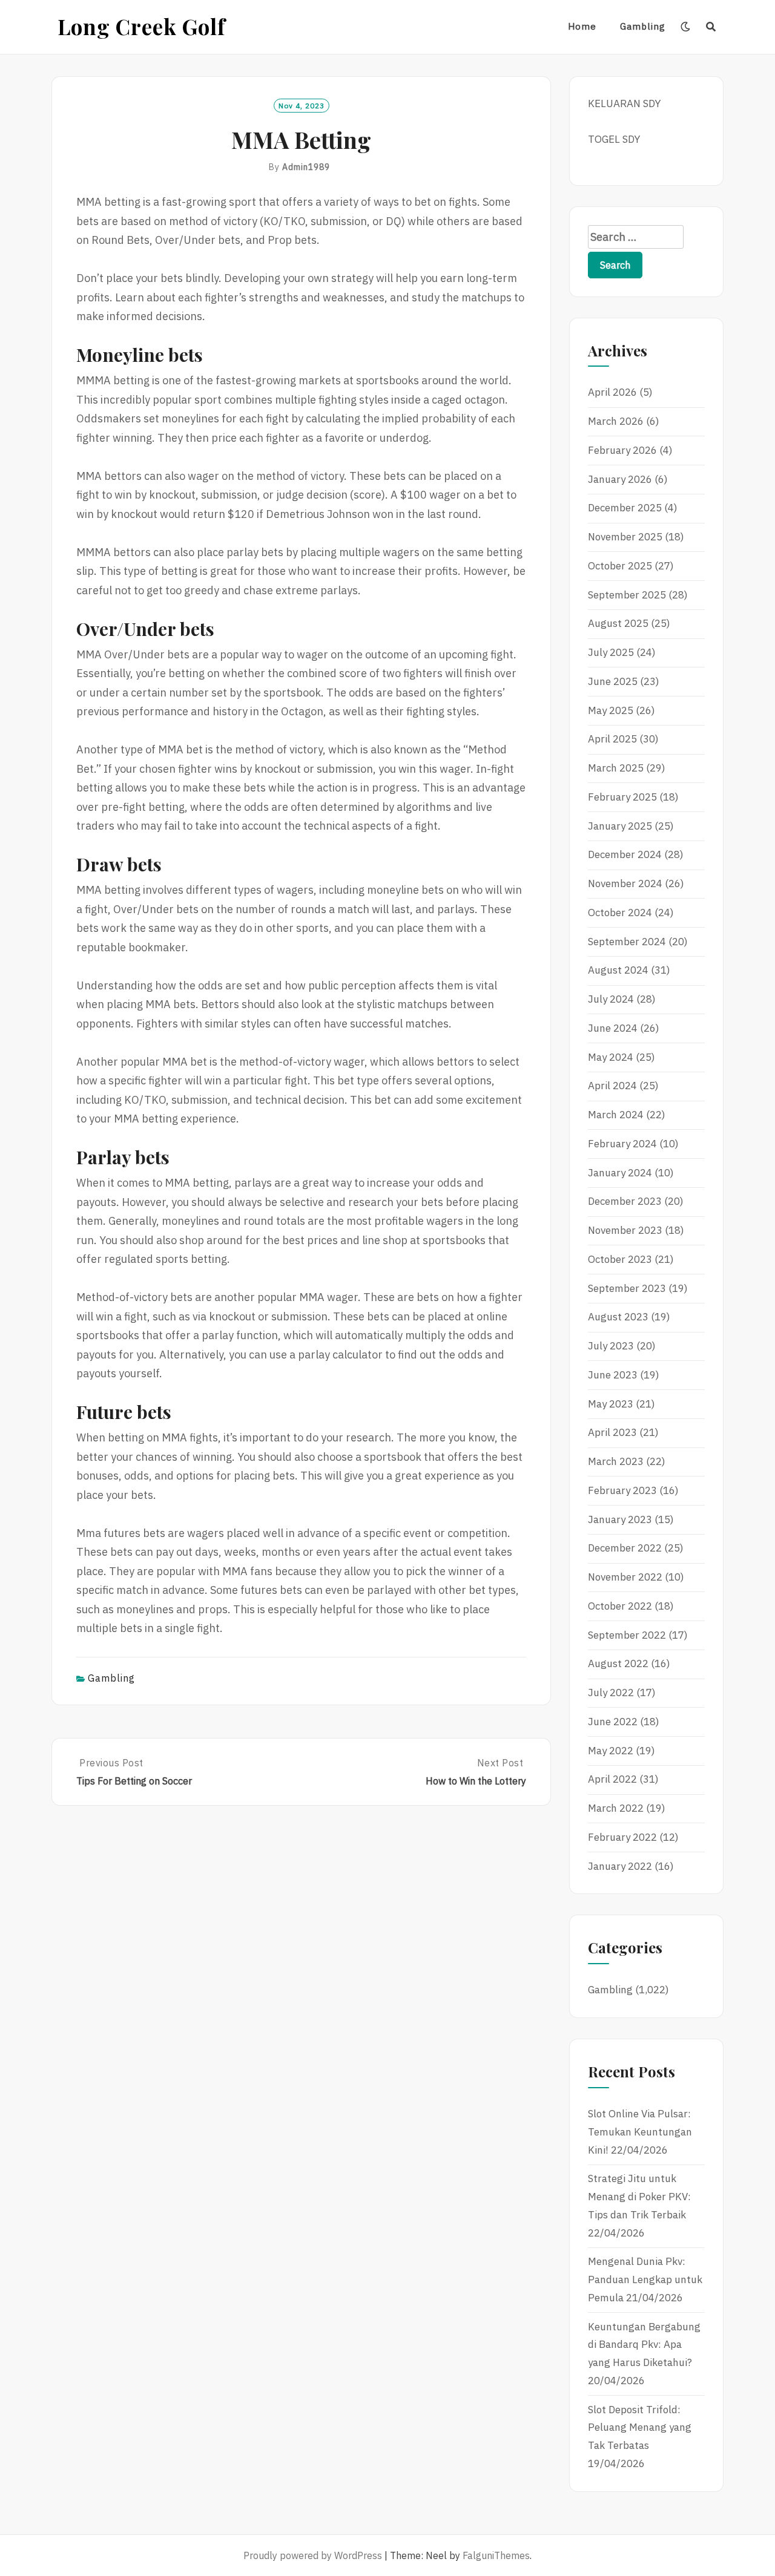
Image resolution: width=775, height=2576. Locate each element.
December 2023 (625, 1201)
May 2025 (611, 710)
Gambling (643, 26)
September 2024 (627, 942)
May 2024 (611, 1057)
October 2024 (620, 913)
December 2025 (625, 508)
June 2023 (613, 1375)
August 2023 (618, 1317)
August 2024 (618, 970)
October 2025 (620, 566)
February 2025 (622, 797)
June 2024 (613, 1028)
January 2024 (620, 1173)
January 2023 (620, 1519)
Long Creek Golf (141, 26)
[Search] (711, 27)
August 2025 (618, 623)
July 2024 (611, 999)
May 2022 (611, 1751)
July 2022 (611, 1693)
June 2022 (613, 1722)
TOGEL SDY (614, 139)
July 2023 (611, 1346)
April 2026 (612, 392)
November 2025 (625, 537)
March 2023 (616, 1461)
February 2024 (622, 1144)
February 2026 (622, 450)
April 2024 (612, 1086)
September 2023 (627, 1288)
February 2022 (622, 1837)
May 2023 (611, 1404)
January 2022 (620, 1866)
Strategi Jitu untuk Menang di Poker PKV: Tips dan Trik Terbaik (639, 2197)
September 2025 (627, 595)
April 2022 (612, 1779)
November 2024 (625, 883)
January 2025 (620, 826)
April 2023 (612, 1432)
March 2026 (616, 421)
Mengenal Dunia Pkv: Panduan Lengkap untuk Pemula (645, 2279)
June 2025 (613, 681)
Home (582, 26)
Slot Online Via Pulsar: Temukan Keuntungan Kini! (640, 2132)
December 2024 (625, 854)
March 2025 (616, 768)
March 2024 (616, 1115)
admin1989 (306, 167)
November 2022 (625, 1577)
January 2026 (620, 479)
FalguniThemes (496, 2555)
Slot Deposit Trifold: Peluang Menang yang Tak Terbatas (640, 2428)
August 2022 (618, 1663)
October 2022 (620, 1606)
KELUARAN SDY (624, 103)
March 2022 (616, 1808)
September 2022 (627, 1635)
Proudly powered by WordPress (313, 2555)
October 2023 (620, 1259)
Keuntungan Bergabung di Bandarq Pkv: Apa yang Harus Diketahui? (644, 2345)
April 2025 (612, 739)
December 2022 (625, 1548)
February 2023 (622, 1490)
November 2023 (625, 1230)
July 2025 (611, 652)
